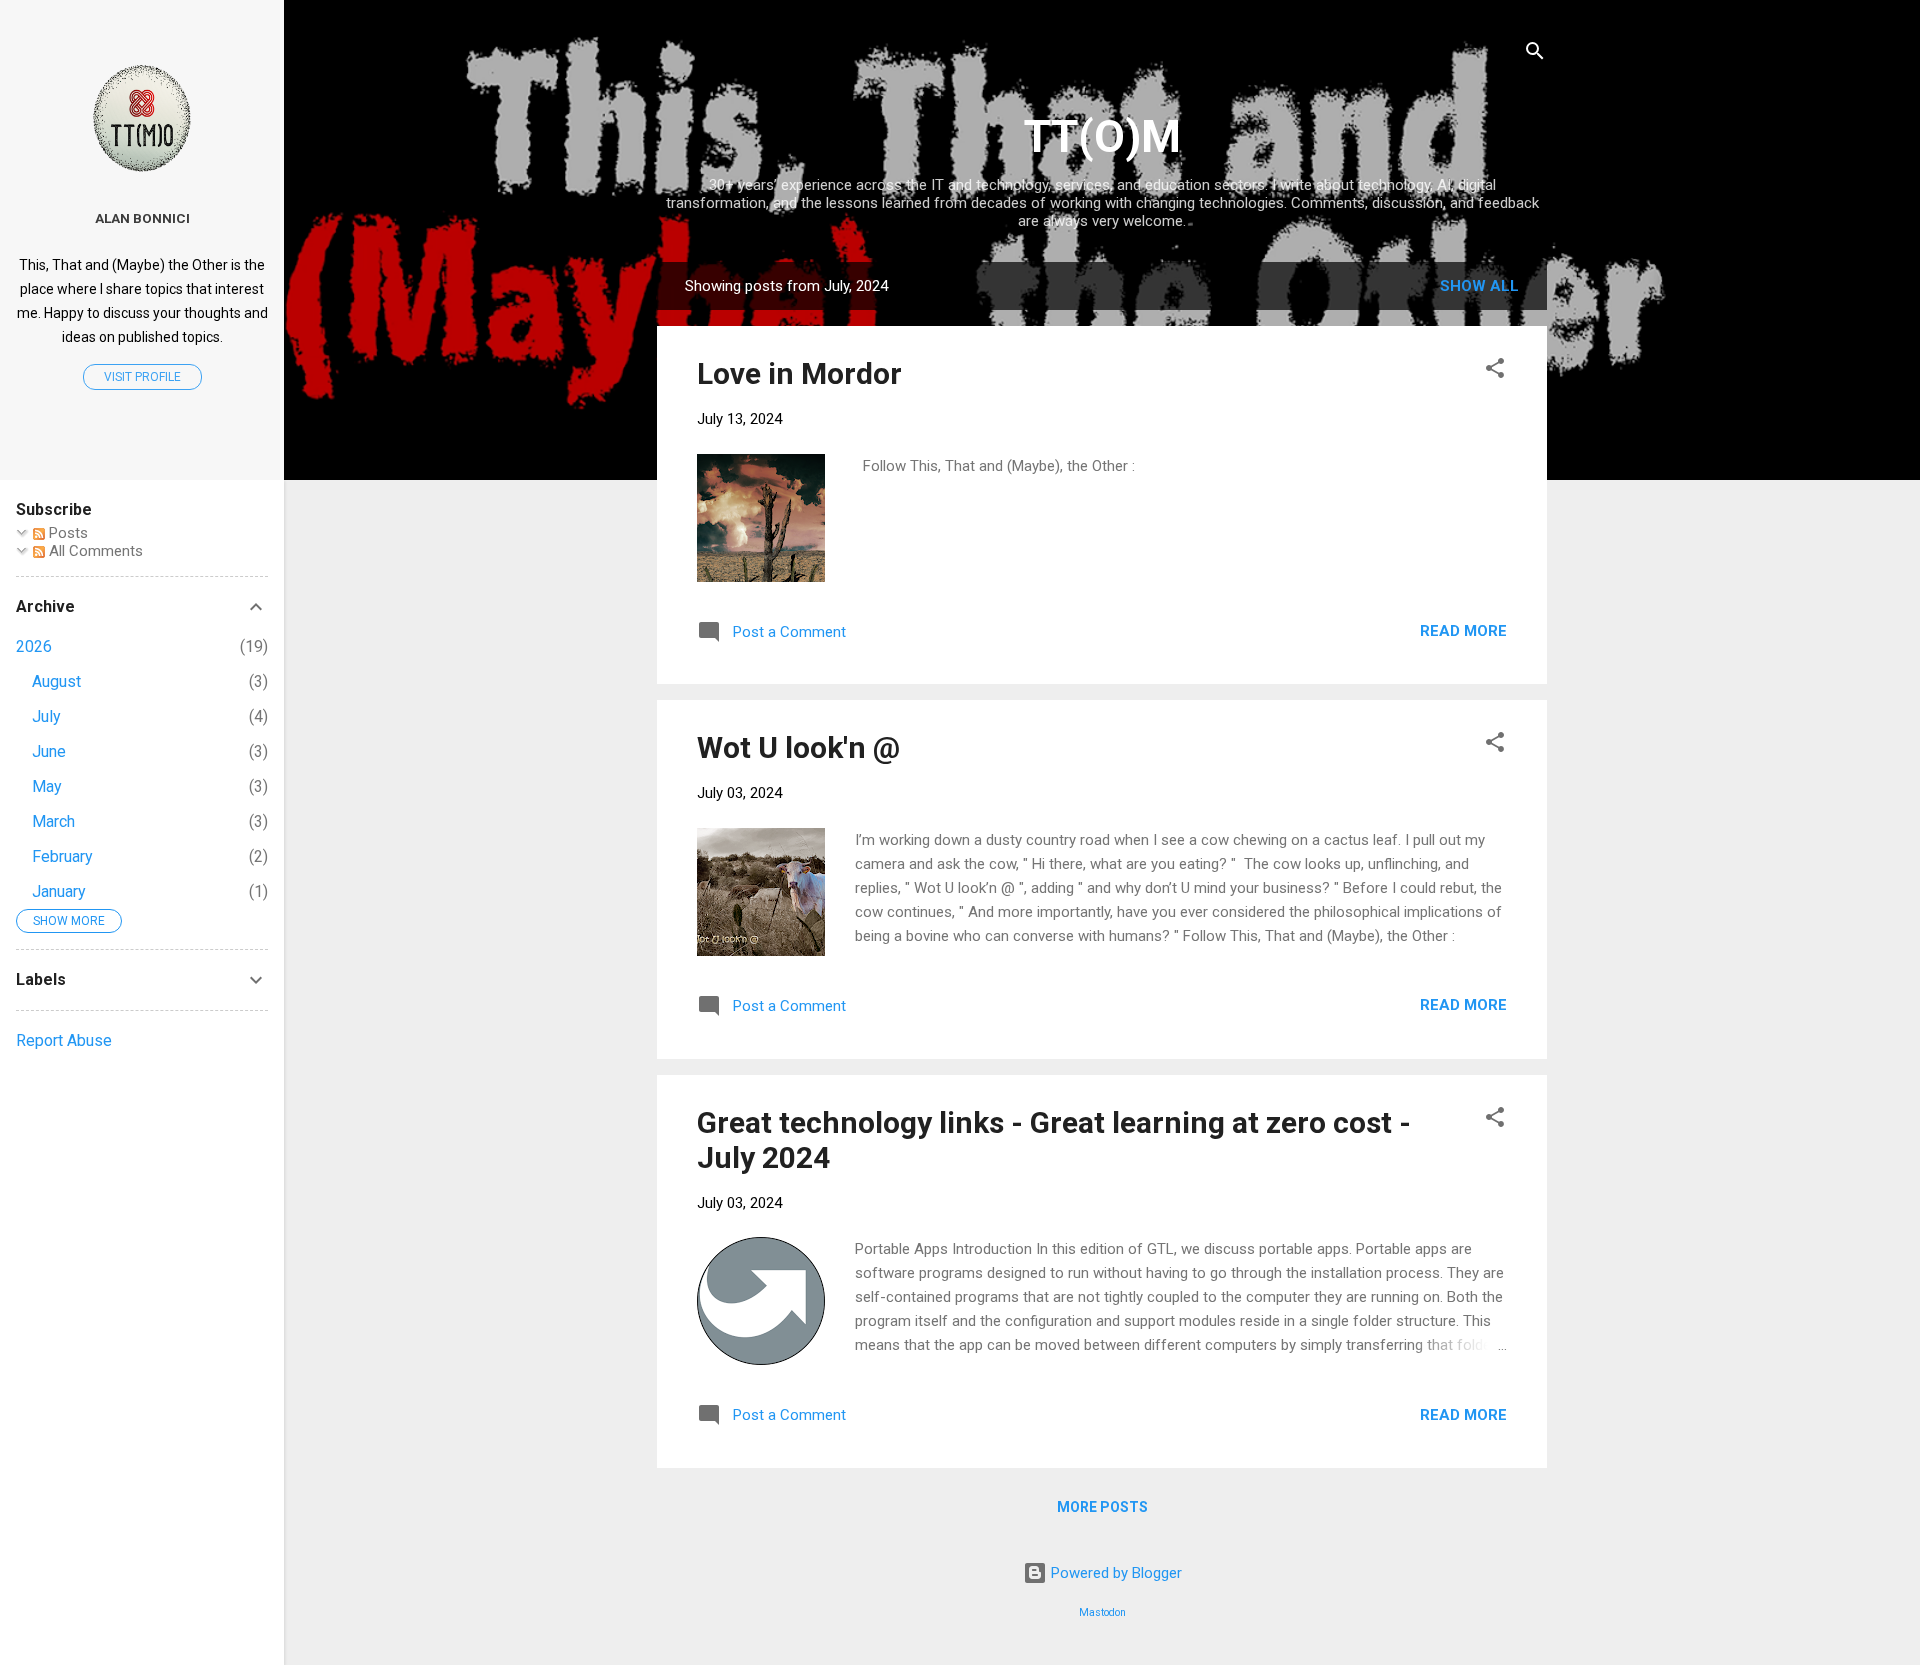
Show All (1479, 286)
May (47, 786)
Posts (66, 533)
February (62, 856)
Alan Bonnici (142, 218)
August (56, 681)
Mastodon (1102, 1612)
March (53, 821)
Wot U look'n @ (798, 747)
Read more (1463, 631)
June (49, 751)
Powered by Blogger (1114, 1573)
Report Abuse (64, 1040)
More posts (1102, 1507)
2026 (34, 646)
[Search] (1535, 54)
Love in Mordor (799, 373)
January (59, 891)
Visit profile (142, 377)
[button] (1495, 371)
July (46, 716)
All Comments (94, 551)
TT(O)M (1102, 136)
